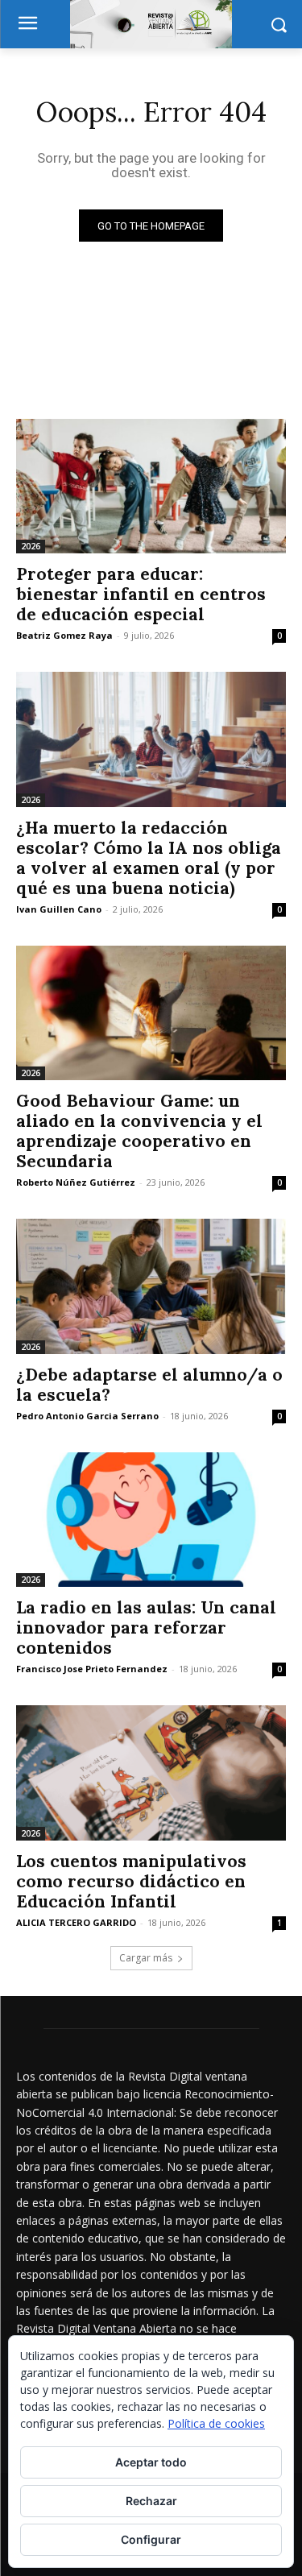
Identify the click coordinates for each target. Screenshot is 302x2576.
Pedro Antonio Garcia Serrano (87, 1416)
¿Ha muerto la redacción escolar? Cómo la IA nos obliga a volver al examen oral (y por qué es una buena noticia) (149, 858)
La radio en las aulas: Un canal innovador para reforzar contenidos (146, 1628)
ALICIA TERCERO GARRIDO (76, 1922)
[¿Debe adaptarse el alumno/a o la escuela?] (151, 1286)
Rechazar (151, 2501)
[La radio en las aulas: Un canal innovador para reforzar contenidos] (151, 1520)
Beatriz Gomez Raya (64, 635)
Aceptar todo (151, 2462)
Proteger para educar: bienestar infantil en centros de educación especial (141, 594)
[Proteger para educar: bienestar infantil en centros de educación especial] (151, 487)
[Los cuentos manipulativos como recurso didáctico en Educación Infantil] (151, 1773)
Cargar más (146, 1958)
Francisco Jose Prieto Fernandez (92, 1669)
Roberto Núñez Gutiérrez (76, 1182)
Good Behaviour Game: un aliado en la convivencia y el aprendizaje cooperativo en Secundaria (139, 1131)
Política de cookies (216, 2423)
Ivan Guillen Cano (59, 909)
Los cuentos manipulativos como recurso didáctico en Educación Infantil (131, 1881)
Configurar (151, 2539)
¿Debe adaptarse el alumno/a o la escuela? (149, 1385)
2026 (31, 546)
